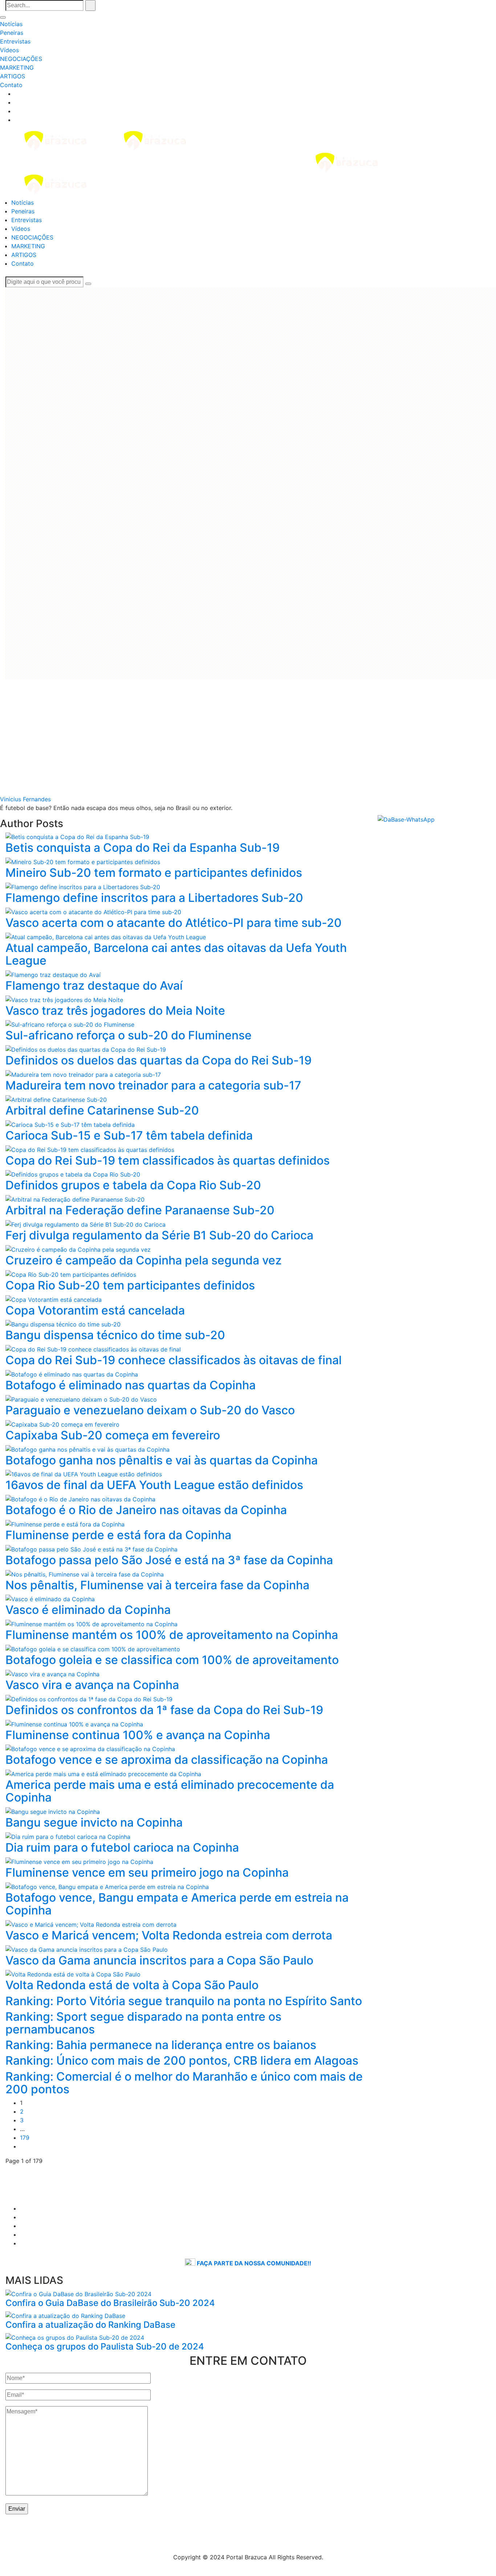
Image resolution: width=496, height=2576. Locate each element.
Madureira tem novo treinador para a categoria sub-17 (153, 1085)
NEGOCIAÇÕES (21, 59)
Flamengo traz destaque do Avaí (94, 986)
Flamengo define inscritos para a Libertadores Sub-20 (154, 898)
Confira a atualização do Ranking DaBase (90, 2325)
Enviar (17, 2509)
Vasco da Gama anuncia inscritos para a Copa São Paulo (159, 1960)
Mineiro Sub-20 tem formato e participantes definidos (154, 873)
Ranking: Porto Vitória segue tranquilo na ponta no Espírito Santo (184, 2001)
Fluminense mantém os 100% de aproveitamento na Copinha (172, 1635)
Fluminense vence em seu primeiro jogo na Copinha (147, 1872)
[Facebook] (17, 102)
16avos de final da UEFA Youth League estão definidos (154, 1485)
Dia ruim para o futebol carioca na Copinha (122, 1847)
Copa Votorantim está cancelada (95, 1310)
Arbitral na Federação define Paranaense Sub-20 (140, 1210)
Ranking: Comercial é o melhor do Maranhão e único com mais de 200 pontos (184, 2083)
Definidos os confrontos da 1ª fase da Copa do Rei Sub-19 (164, 1710)
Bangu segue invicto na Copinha (94, 1822)
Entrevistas (15, 41)
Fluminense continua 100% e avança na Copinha (138, 1735)
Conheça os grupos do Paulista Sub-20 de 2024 (105, 2346)
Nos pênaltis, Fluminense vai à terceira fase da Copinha (157, 1585)
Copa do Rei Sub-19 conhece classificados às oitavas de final (174, 1360)
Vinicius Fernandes (25, 799)
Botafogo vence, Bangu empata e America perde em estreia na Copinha (177, 1904)
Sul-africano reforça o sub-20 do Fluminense (129, 1035)
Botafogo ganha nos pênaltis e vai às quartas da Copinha (162, 1460)
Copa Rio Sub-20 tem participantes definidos (130, 1285)
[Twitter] (17, 111)
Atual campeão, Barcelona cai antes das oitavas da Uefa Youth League (176, 954)
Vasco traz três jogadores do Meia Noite (115, 1011)
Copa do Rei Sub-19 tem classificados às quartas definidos (168, 1160)
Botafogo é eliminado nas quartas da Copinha (131, 1385)
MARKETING (17, 68)
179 (25, 2138)
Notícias (11, 24)
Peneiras (12, 33)
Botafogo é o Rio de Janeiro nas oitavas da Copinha (146, 1510)
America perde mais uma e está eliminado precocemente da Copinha (170, 1791)
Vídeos (9, 50)
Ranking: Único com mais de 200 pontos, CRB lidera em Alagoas (182, 2060)
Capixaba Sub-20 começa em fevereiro (113, 1435)
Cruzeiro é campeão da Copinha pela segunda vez (144, 1260)
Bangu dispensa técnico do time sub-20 (115, 1335)
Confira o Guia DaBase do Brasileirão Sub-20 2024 (110, 2303)
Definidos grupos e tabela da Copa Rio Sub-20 (133, 1185)
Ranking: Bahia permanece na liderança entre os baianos (161, 2045)
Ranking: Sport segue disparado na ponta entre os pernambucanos (143, 2023)
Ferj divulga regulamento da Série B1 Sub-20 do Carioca (159, 1235)
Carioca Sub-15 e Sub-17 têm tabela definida (129, 1135)
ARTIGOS (13, 76)
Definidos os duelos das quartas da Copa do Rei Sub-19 (158, 1060)
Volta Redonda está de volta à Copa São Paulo (132, 1985)
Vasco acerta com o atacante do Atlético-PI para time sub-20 (174, 923)
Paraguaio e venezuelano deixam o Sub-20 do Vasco (150, 1410)
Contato (11, 85)
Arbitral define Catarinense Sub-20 (102, 1110)
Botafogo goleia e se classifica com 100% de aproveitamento (172, 1660)
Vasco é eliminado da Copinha (88, 1610)
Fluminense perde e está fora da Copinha (118, 1535)
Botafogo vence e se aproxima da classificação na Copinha (167, 1760)
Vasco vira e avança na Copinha (92, 1685)
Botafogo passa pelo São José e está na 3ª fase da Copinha (169, 1560)
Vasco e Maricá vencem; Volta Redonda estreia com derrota (169, 1935)
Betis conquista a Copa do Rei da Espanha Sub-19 (143, 848)
